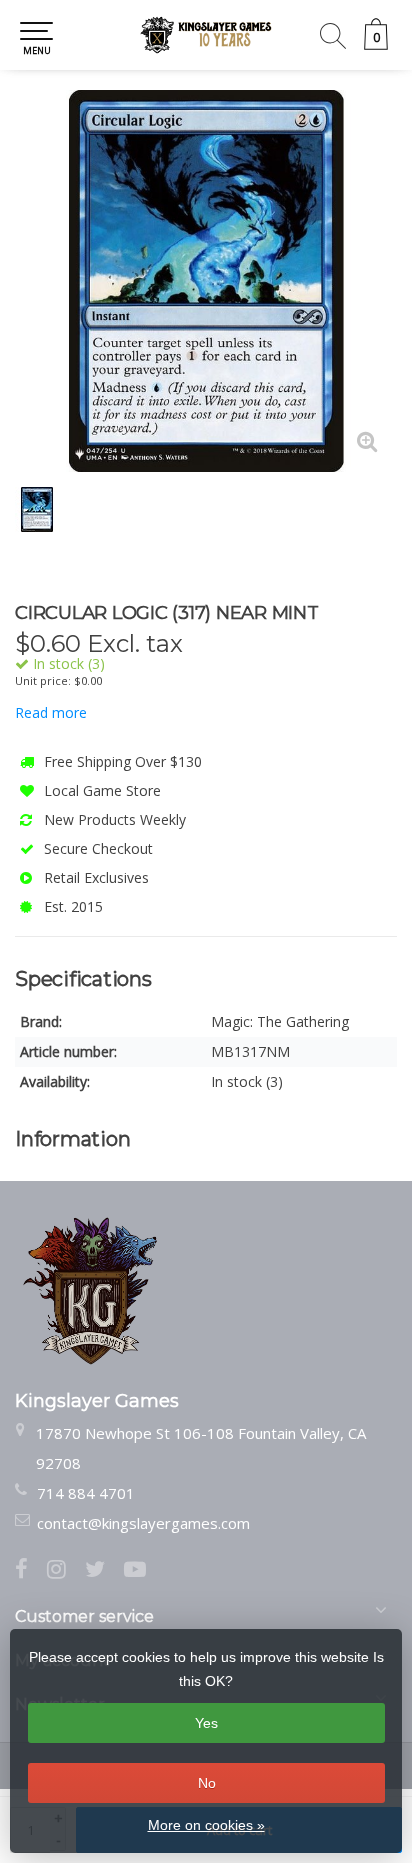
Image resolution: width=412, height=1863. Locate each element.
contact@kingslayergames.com (143, 1523)
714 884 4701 (86, 1493)
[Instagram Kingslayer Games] (66, 1571)
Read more (51, 712)
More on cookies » (206, 1825)
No (207, 1783)
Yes (206, 1723)
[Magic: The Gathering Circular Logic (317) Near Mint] (206, 281)
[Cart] (376, 44)
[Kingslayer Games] (206, 35)
